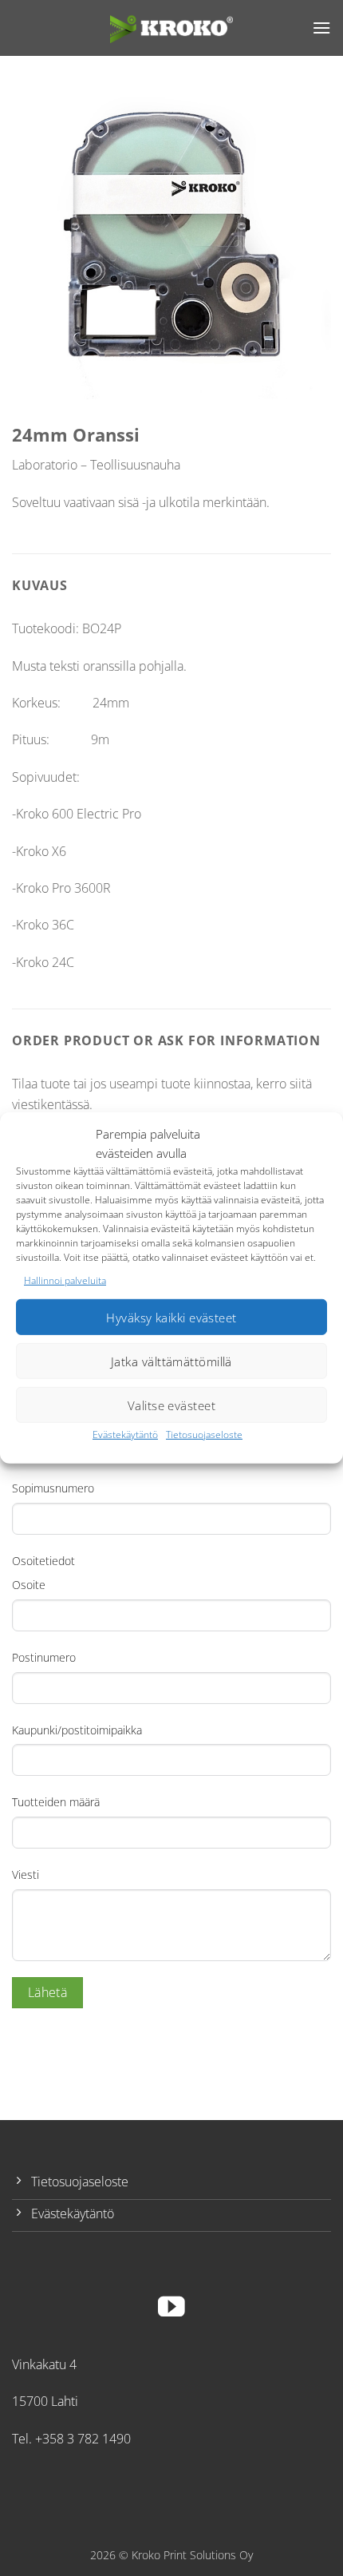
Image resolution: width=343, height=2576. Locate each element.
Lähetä (48, 1992)
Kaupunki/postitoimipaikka (77, 1730)
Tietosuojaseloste (204, 1435)
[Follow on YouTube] (171, 2309)
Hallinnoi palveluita (65, 1280)
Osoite (29, 1585)
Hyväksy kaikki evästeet (171, 1318)
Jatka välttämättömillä (171, 1361)
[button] (321, 28)
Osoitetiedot (43, 1561)
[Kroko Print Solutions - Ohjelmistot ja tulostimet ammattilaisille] (171, 28)
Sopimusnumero (53, 1488)
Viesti (26, 1875)
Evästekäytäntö (125, 1435)
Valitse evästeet (171, 1405)
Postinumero (44, 1657)
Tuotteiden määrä (56, 1802)
